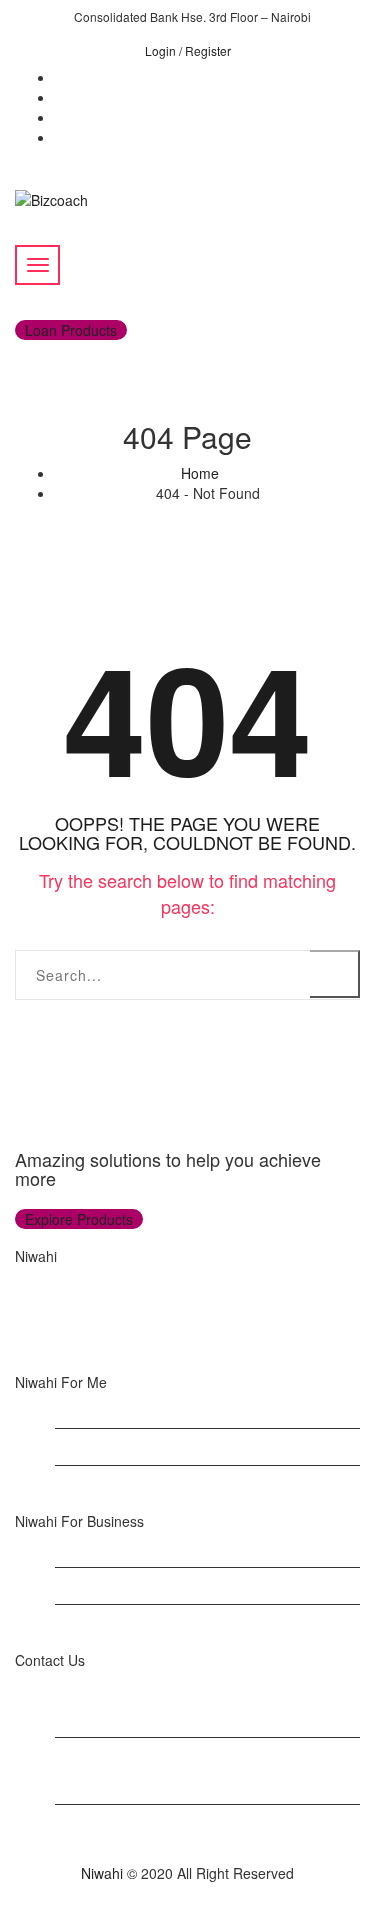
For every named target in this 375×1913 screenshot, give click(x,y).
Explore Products (79, 1219)
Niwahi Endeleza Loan (125, 1447)
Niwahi (102, 1873)
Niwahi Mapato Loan (120, 1410)
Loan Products (71, 330)
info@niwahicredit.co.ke (130, 1843)
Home (200, 473)
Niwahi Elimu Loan (113, 1484)
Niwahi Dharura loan (119, 1549)
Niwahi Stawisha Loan (124, 1586)
